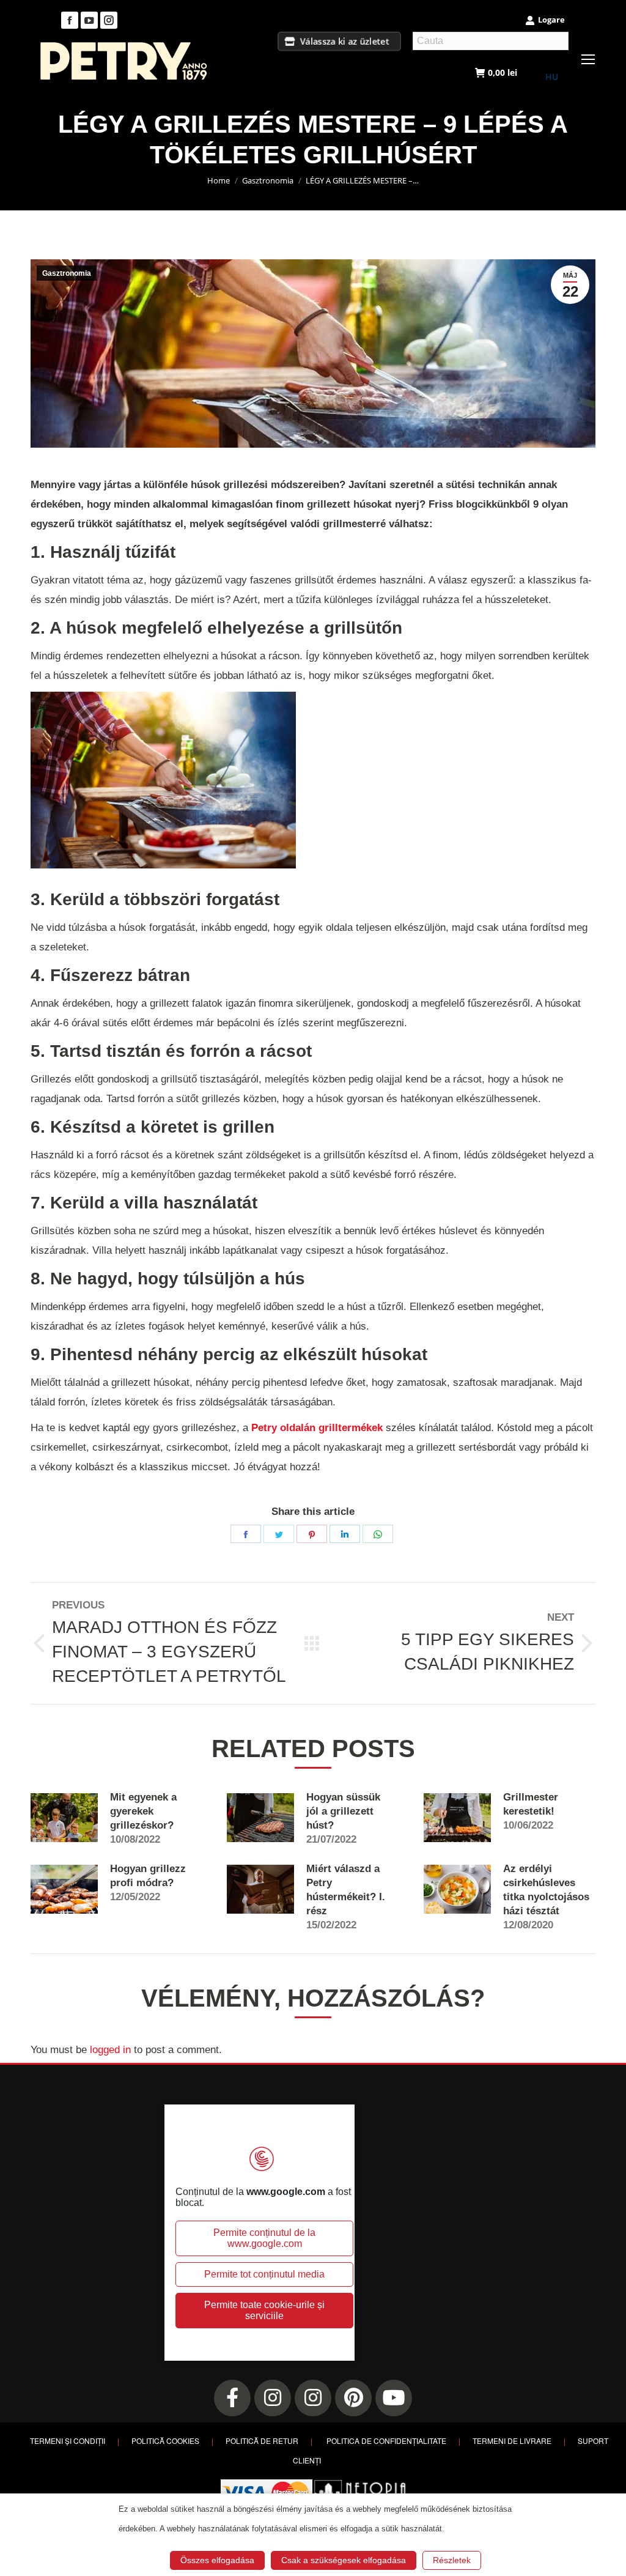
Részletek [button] (452, 2560)
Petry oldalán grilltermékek (317, 1428)
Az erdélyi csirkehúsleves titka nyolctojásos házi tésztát (546, 1890)
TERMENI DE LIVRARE (512, 2441)
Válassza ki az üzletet (345, 41)
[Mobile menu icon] (588, 59)
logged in (110, 2050)
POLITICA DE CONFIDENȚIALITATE (386, 2441)
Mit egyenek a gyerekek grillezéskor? (143, 1811)
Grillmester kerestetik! (531, 1804)
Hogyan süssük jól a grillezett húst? (343, 1811)
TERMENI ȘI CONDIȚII (68, 2441)
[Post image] (64, 1818)
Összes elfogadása (217, 2560)
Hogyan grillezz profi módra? (148, 1876)
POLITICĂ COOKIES (165, 2441)
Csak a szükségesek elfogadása (344, 2560)
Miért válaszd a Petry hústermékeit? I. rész (346, 1890)
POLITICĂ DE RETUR (262, 2441)
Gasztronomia (67, 273)
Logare (551, 20)
